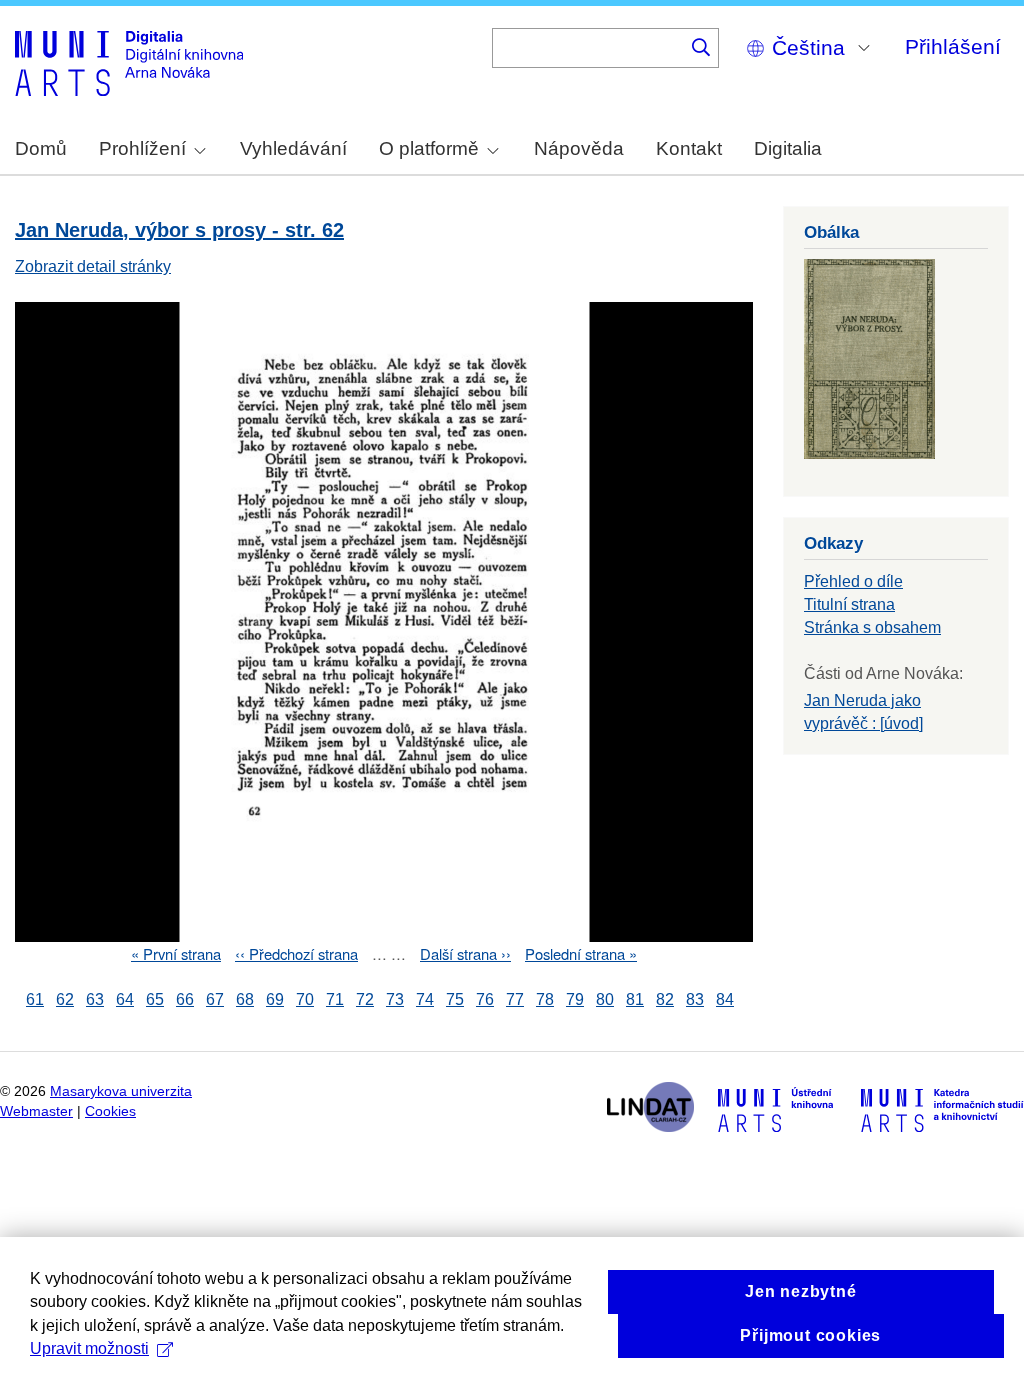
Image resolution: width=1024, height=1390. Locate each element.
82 (665, 999)
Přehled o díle (853, 581)
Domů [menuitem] (41, 148)
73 (395, 999)
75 (455, 999)
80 (605, 999)
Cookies (110, 1111)
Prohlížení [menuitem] (142, 148)
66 (185, 999)
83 (695, 999)
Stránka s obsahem (872, 627)
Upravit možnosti (89, 1348)
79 (575, 999)
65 (155, 999)
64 (125, 999)
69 (275, 999)
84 (725, 999)
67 (215, 999)
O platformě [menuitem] (429, 148)
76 (485, 999)
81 (635, 999)
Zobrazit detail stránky (93, 266)
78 (545, 999)
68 (245, 999)
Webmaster (36, 1111)
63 (95, 999)
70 (305, 999)
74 (425, 999)
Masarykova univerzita (121, 1091)
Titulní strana (849, 604)
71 (335, 999)
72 (365, 999)
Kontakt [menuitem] (689, 148)
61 (35, 999)
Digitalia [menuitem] (788, 148)
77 (515, 999)
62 (65, 999)
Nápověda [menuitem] (579, 148)
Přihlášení (953, 46)
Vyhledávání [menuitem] (293, 148)
